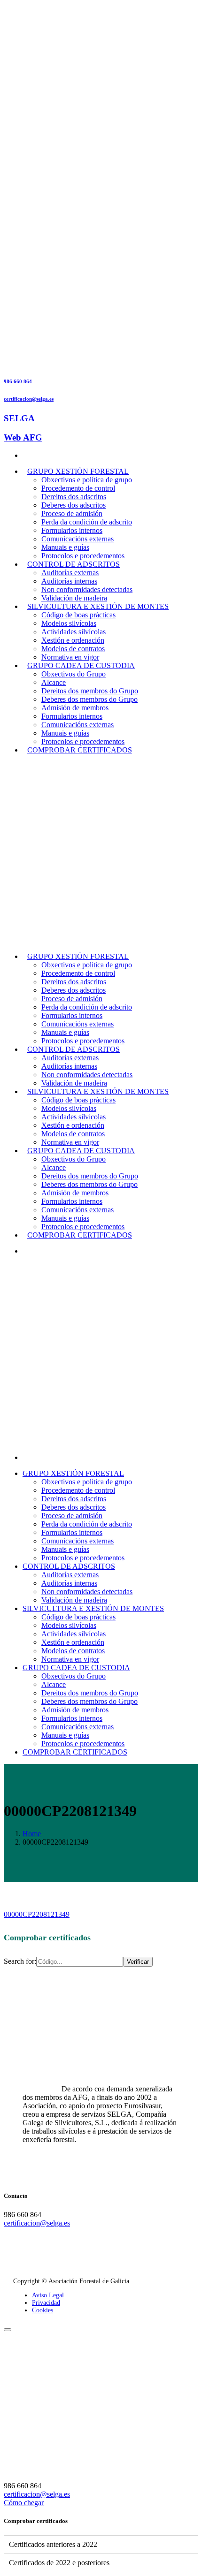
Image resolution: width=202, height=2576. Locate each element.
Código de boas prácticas (78, 615)
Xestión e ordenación (73, 640)
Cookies (43, 2310)
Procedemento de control (78, 488)
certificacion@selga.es (29, 399)
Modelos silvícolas (69, 623)
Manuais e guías (65, 547)
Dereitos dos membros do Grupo (90, 691)
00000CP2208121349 (37, 1914)
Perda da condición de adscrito (87, 522)
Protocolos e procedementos (83, 556)
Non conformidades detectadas (87, 589)
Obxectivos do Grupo (74, 674)
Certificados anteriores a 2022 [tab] (53, 2544)
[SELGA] (74, 940)
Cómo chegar (24, 2503)
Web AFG (23, 437)
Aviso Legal (48, 2295)
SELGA (19, 418)
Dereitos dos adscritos (74, 497)
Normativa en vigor (70, 657)
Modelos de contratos (73, 649)
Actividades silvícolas (74, 632)
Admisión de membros (75, 708)
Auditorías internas (69, 581)
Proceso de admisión (72, 513)
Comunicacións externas (78, 539)
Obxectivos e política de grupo (87, 480)
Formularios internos (72, 530)
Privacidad (46, 2303)
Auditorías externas (70, 573)
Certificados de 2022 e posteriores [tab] (59, 2563)
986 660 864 (18, 381)
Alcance (54, 682)
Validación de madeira (74, 598)
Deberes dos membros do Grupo (89, 699)
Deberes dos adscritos (74, 505)
